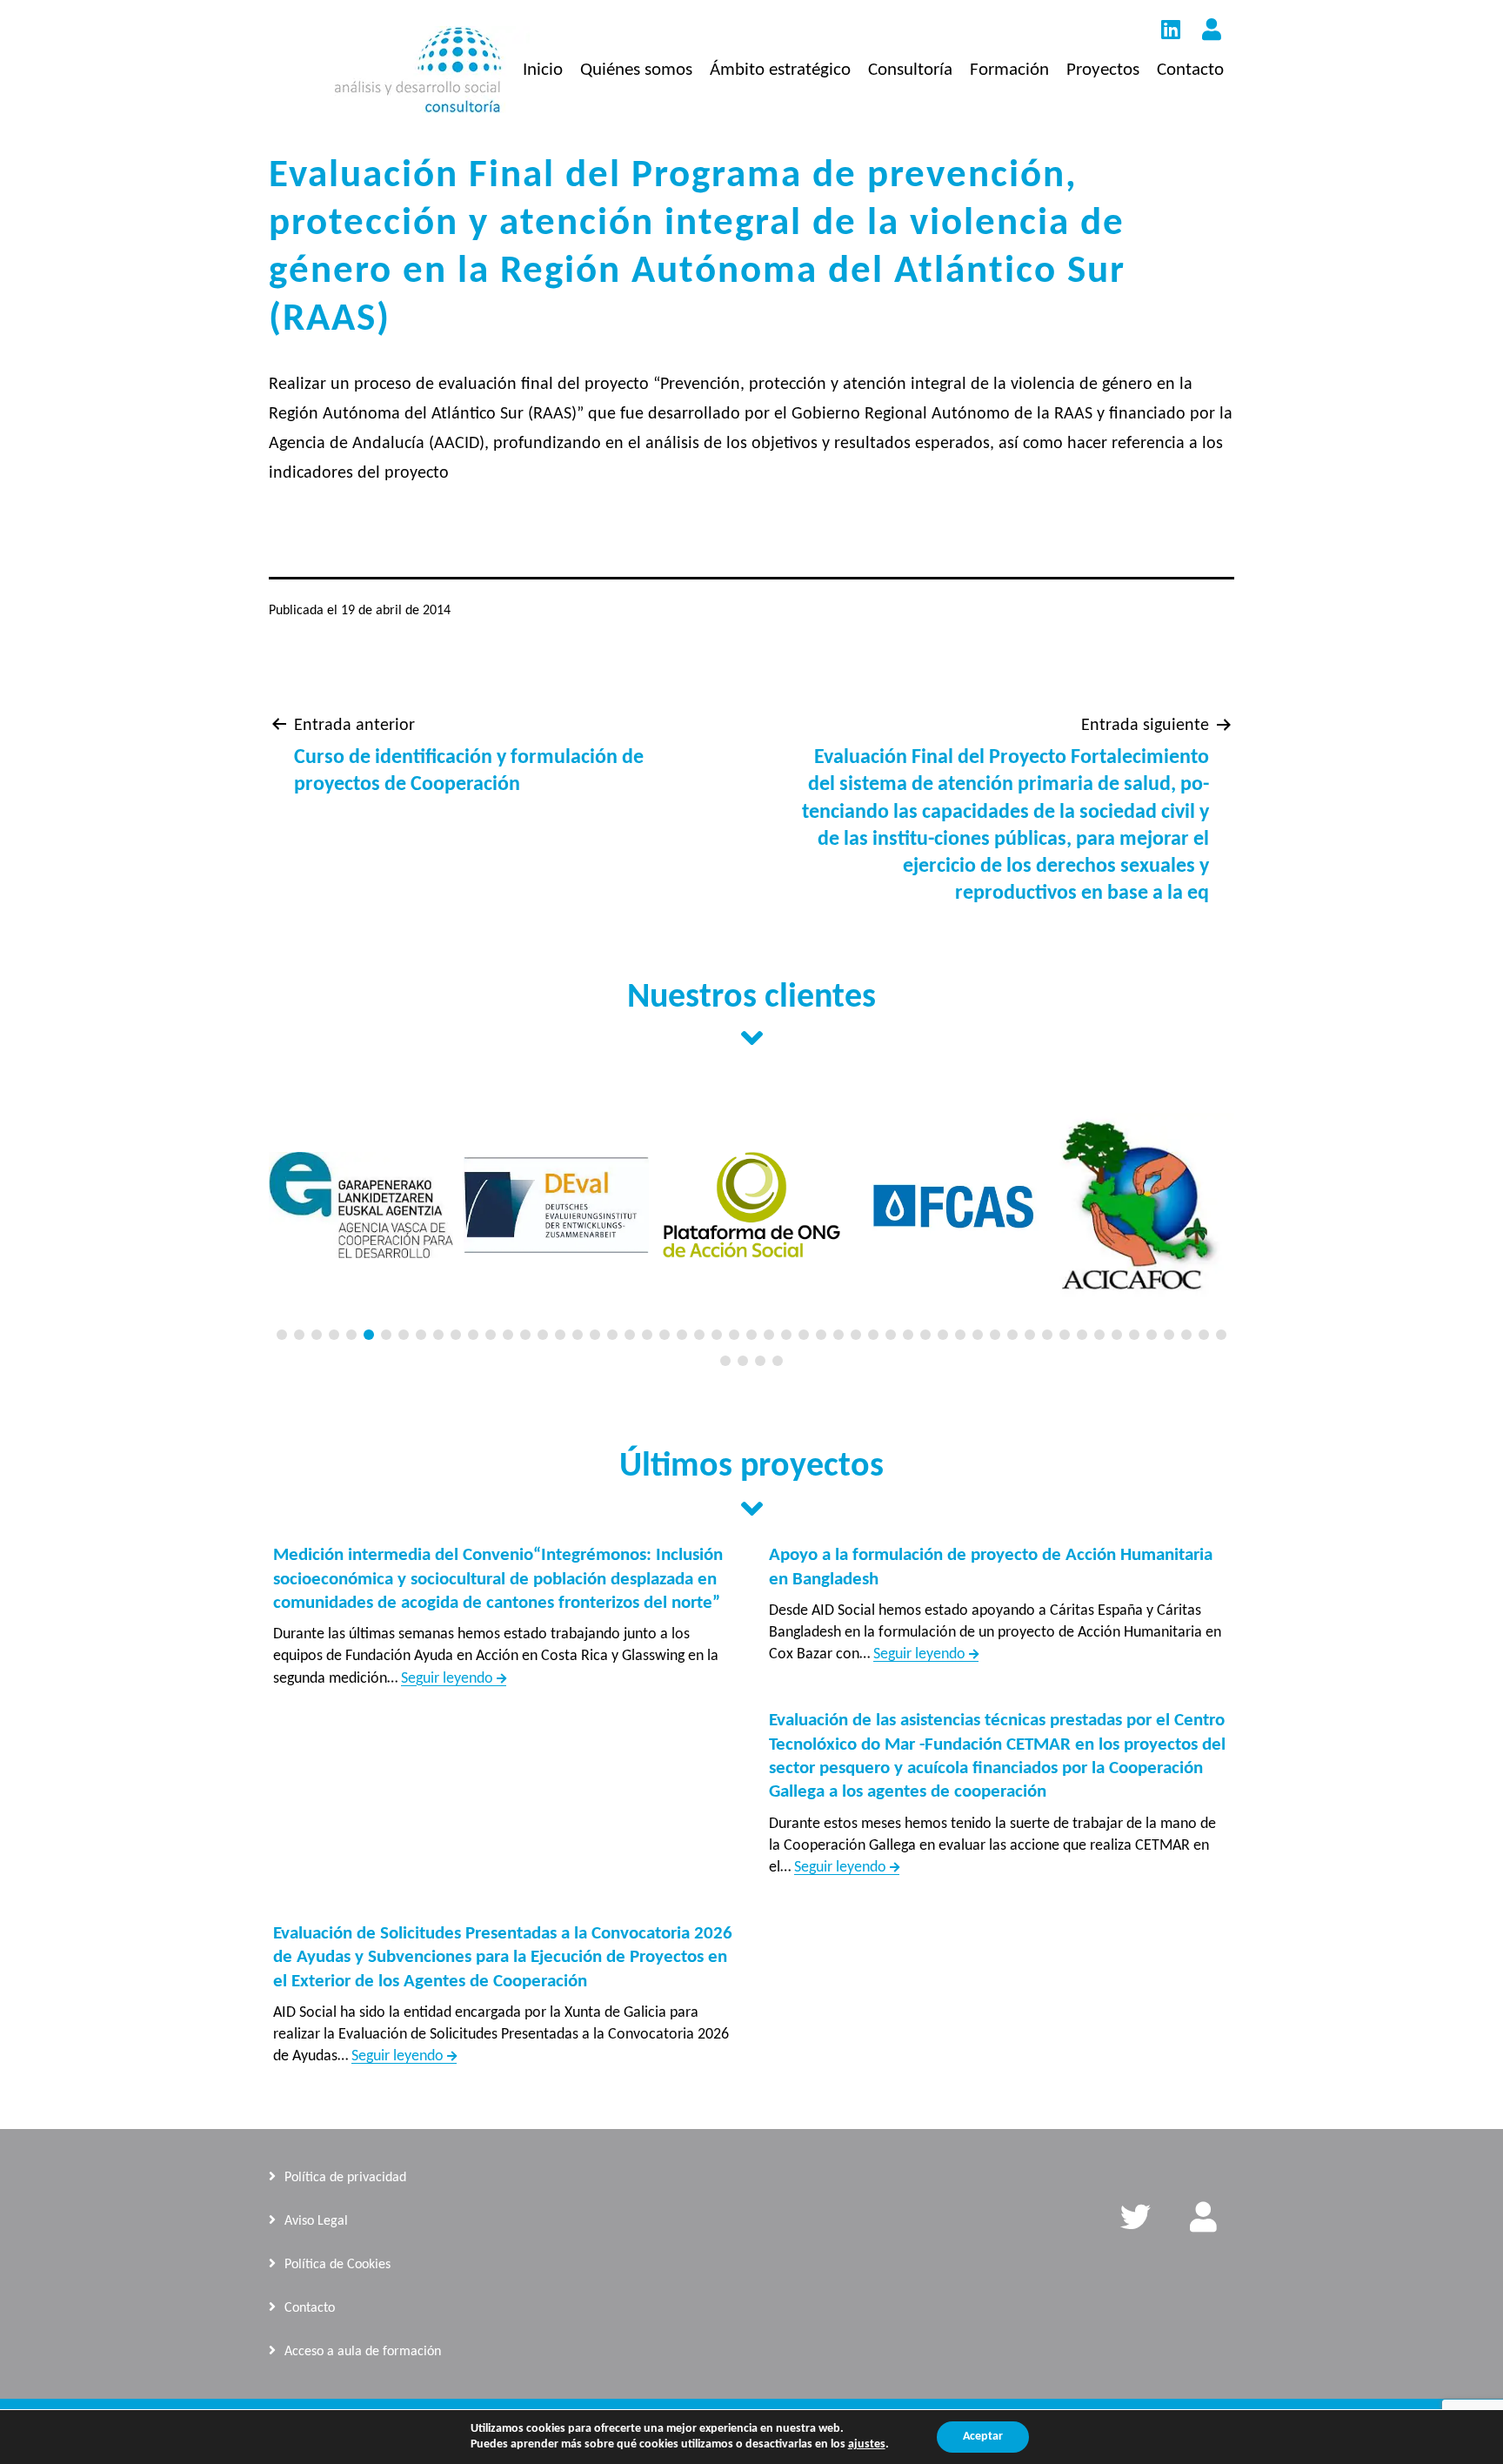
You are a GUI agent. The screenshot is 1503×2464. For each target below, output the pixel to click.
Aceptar (983, 2437)
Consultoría (910, 70)
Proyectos (1103, 70)
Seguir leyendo (454, 1679)
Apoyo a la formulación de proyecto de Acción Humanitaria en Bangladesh (991, 1567)
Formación (1009, 70)
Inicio (543, 70)
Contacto (1190, 70)
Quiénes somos (636, 70)
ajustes (867, 2444)
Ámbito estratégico (780, 70)
